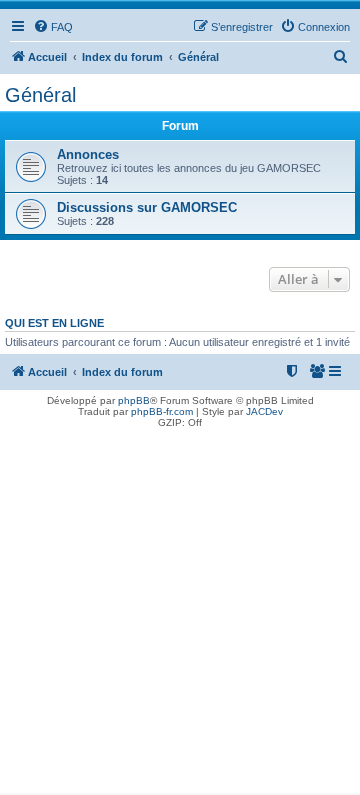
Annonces (88, 154)
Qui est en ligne (54, 323)
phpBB (134, 400)
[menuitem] (53, 27)
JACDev (264, 411)
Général (40, 95)
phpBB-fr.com (162, 411)
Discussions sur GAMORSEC (147, 207)
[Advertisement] (180, 613)
